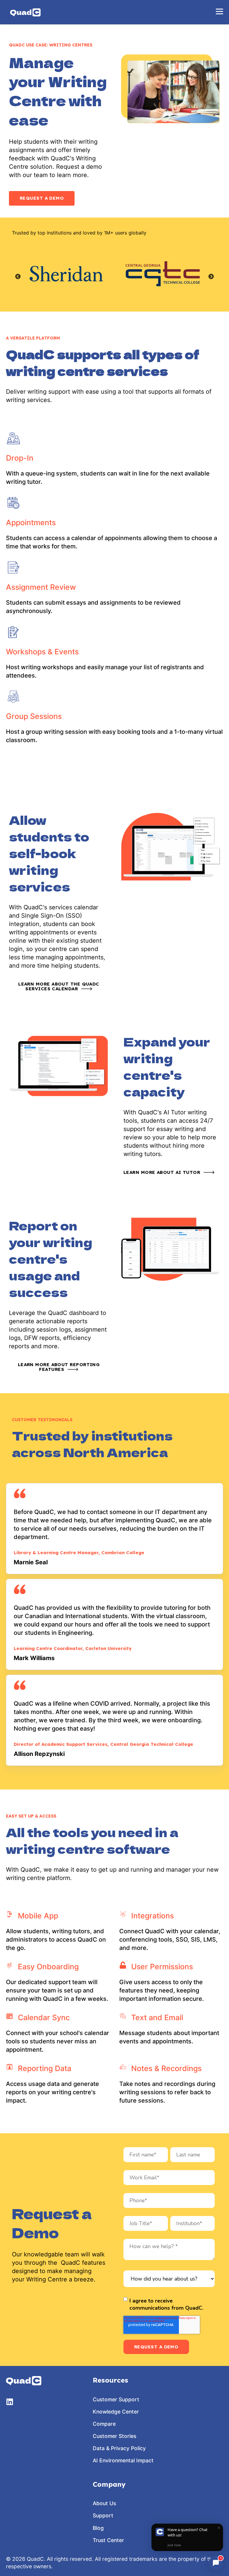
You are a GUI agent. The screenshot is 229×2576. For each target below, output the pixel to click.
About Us (104, 2503)
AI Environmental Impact (123, 2460)
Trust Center (108, 2540)
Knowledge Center (116, 2412)
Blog (98, 2528)
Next (211, 277)
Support (103, 2515)
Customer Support (116, 2399)
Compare (104, 2424)
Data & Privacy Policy (119, 2448)
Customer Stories (114, 2436)
